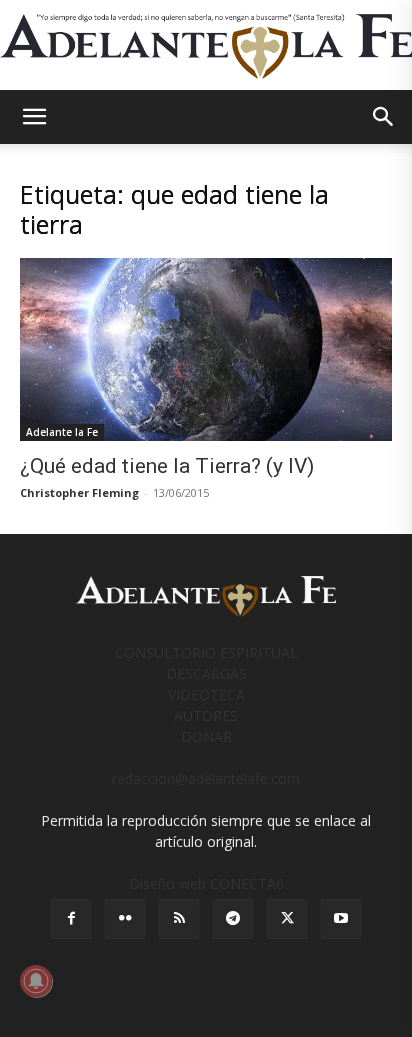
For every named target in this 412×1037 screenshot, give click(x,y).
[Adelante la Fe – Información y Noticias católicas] (206, 46)
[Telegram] (233, 919)
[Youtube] (341, 919)
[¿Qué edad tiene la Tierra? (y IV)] (206, 349)
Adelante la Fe (62, 432)
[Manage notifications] (36, 981)
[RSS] (179, 919)
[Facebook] (71, 919)
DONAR (206, 736)
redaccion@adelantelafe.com (206, 778)
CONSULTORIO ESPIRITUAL (206, 652)
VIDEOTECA (206, 694)
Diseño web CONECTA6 (206, 883)
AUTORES (206, 715)
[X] (287, 919)
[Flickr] (125, 919)
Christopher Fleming (79, 492)
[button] (34, 117)
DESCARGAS (206, 673)
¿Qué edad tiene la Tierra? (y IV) (167, 466)
